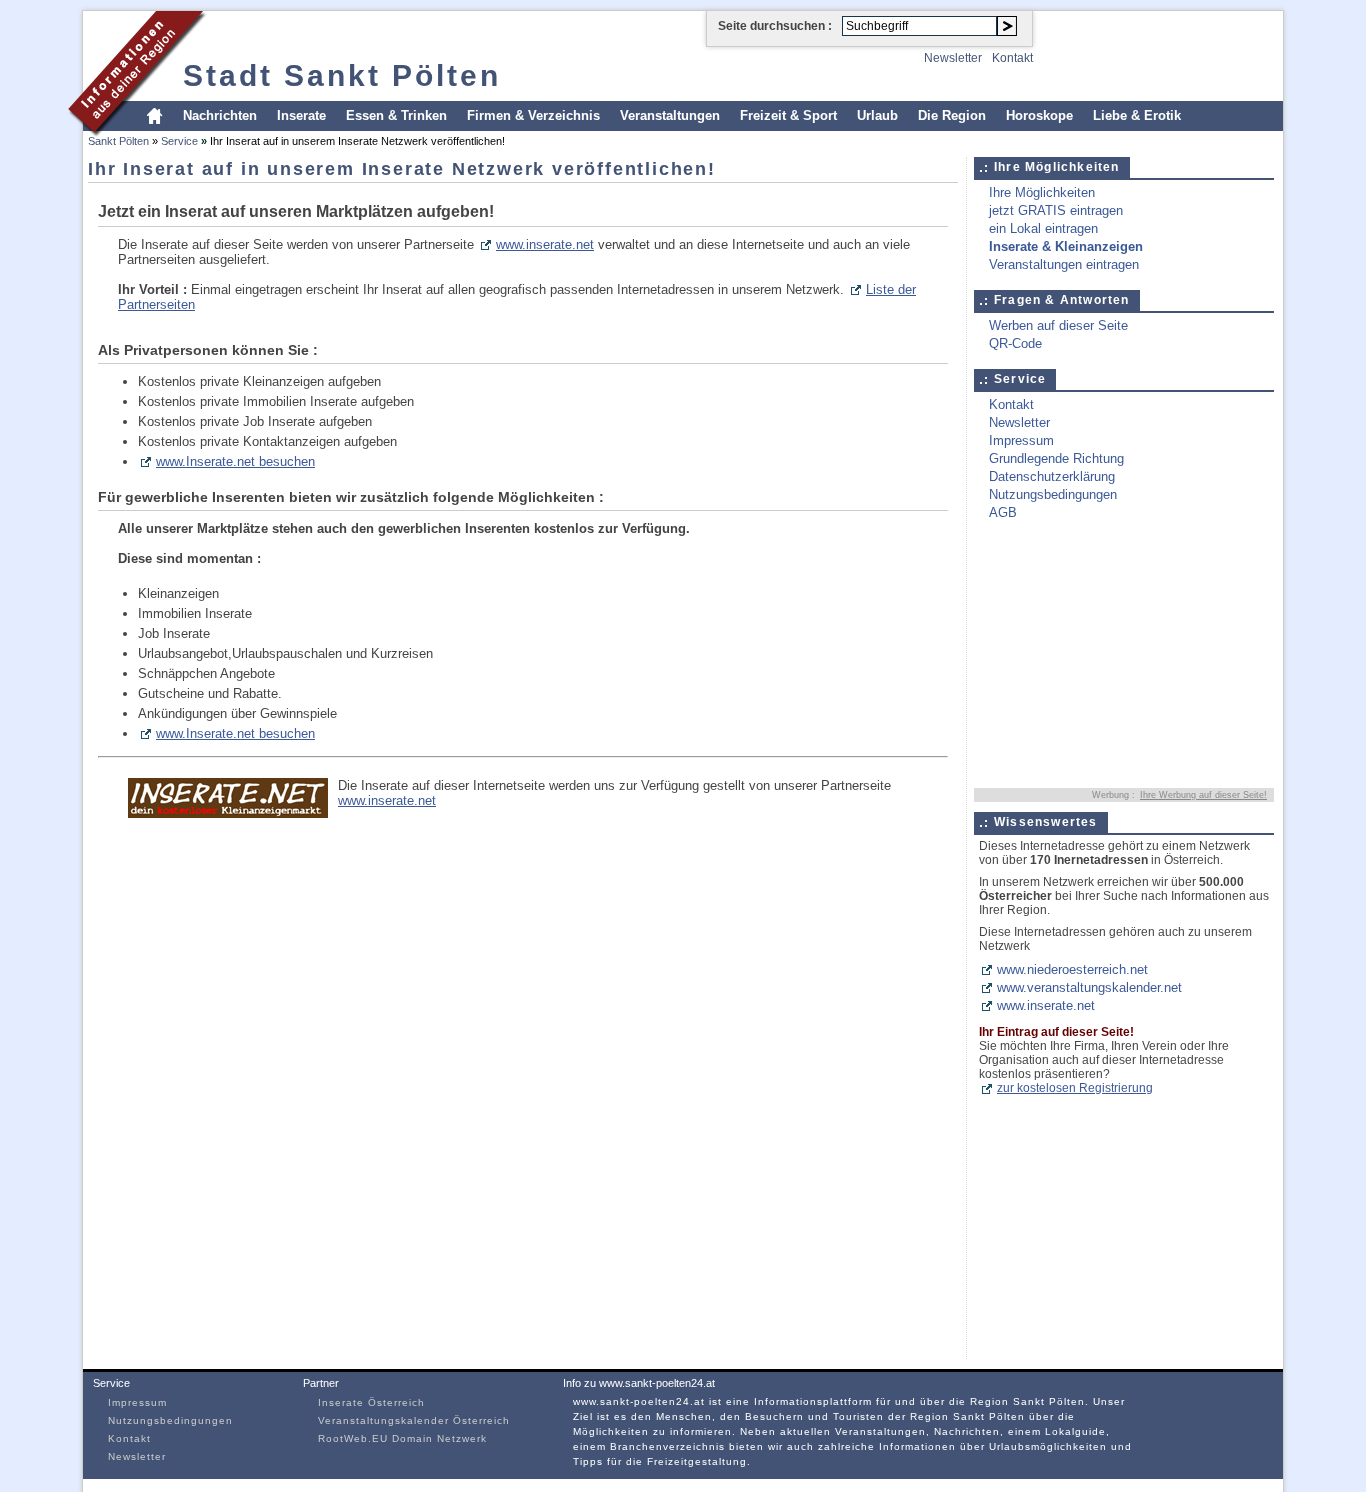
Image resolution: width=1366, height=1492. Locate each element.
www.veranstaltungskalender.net (1089, 987)
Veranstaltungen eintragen (1064, 264)
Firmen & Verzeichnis (533, 115)
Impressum (1021, 440)
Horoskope (1039, 115)
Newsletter (953, 58)
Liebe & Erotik (1137, 115)
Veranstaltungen (670, 115)
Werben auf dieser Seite (1058, 325)
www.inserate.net (545, 244)
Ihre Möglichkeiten (1042, 192)
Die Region (952, 115)
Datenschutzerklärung (1052, 476)
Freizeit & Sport (788, 115)
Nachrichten (220, 115)
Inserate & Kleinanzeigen (1066, 246)
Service (179, 141)
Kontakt (1012, 58)
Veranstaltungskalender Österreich (414, 1420)
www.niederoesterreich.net (1072, 969)
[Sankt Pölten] (137, 133)
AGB (1003, 512)
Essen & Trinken (396, 115)
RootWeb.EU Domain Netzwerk (402, 1438)
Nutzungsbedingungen (1053, 494)
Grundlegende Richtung (1056, 458)
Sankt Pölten (118, 141)
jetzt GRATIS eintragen (1056, 210)
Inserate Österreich (371, 1402)
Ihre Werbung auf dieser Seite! (1203, 795)
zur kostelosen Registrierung (1075, 1088)
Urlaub (877, 115)
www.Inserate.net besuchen (235, 461)
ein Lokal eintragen (1043, 228)
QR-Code (1015, 343)
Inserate (301, 115)
